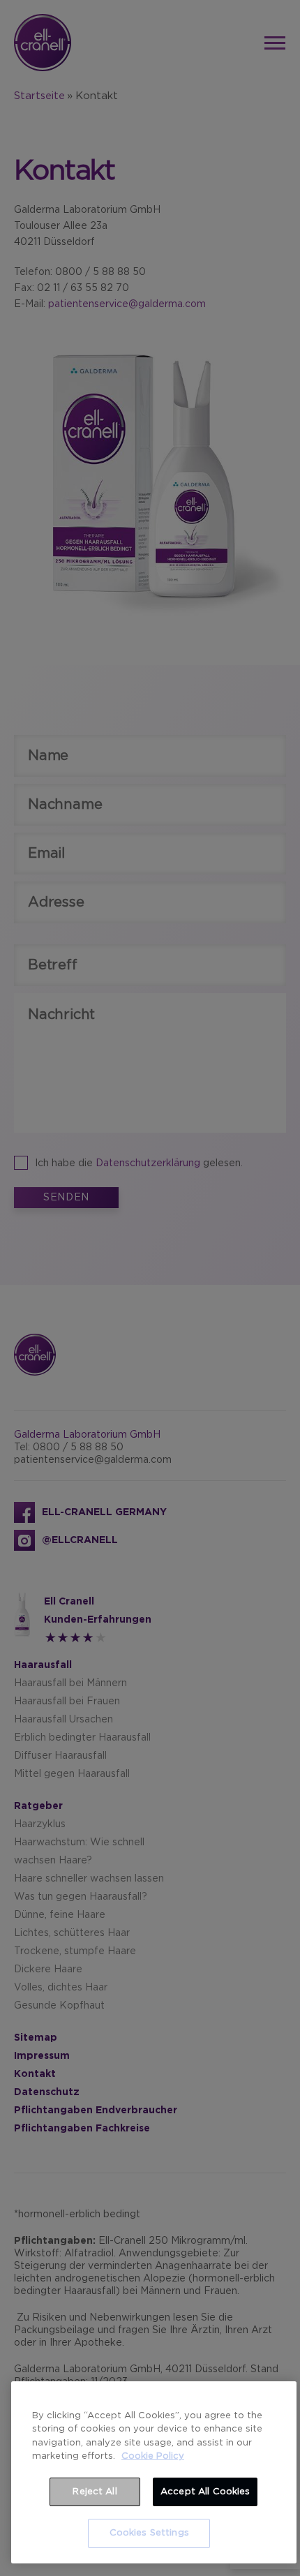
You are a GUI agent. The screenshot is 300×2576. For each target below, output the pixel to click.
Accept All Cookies (205, 2492)
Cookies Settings (149, 2533)
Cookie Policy (153, 2456)
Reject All (95, 2492)
